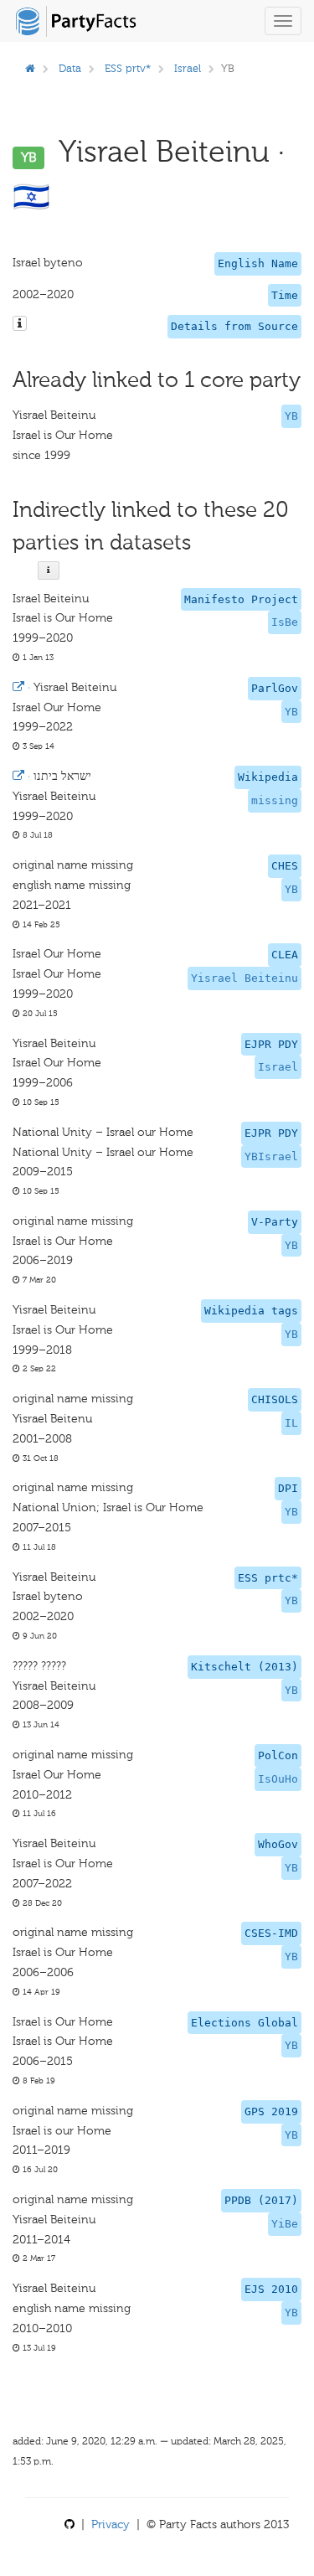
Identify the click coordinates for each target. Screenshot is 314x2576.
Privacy (111, 2524)
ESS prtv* (128, 68)
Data (70, 68)
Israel (188, 68)
